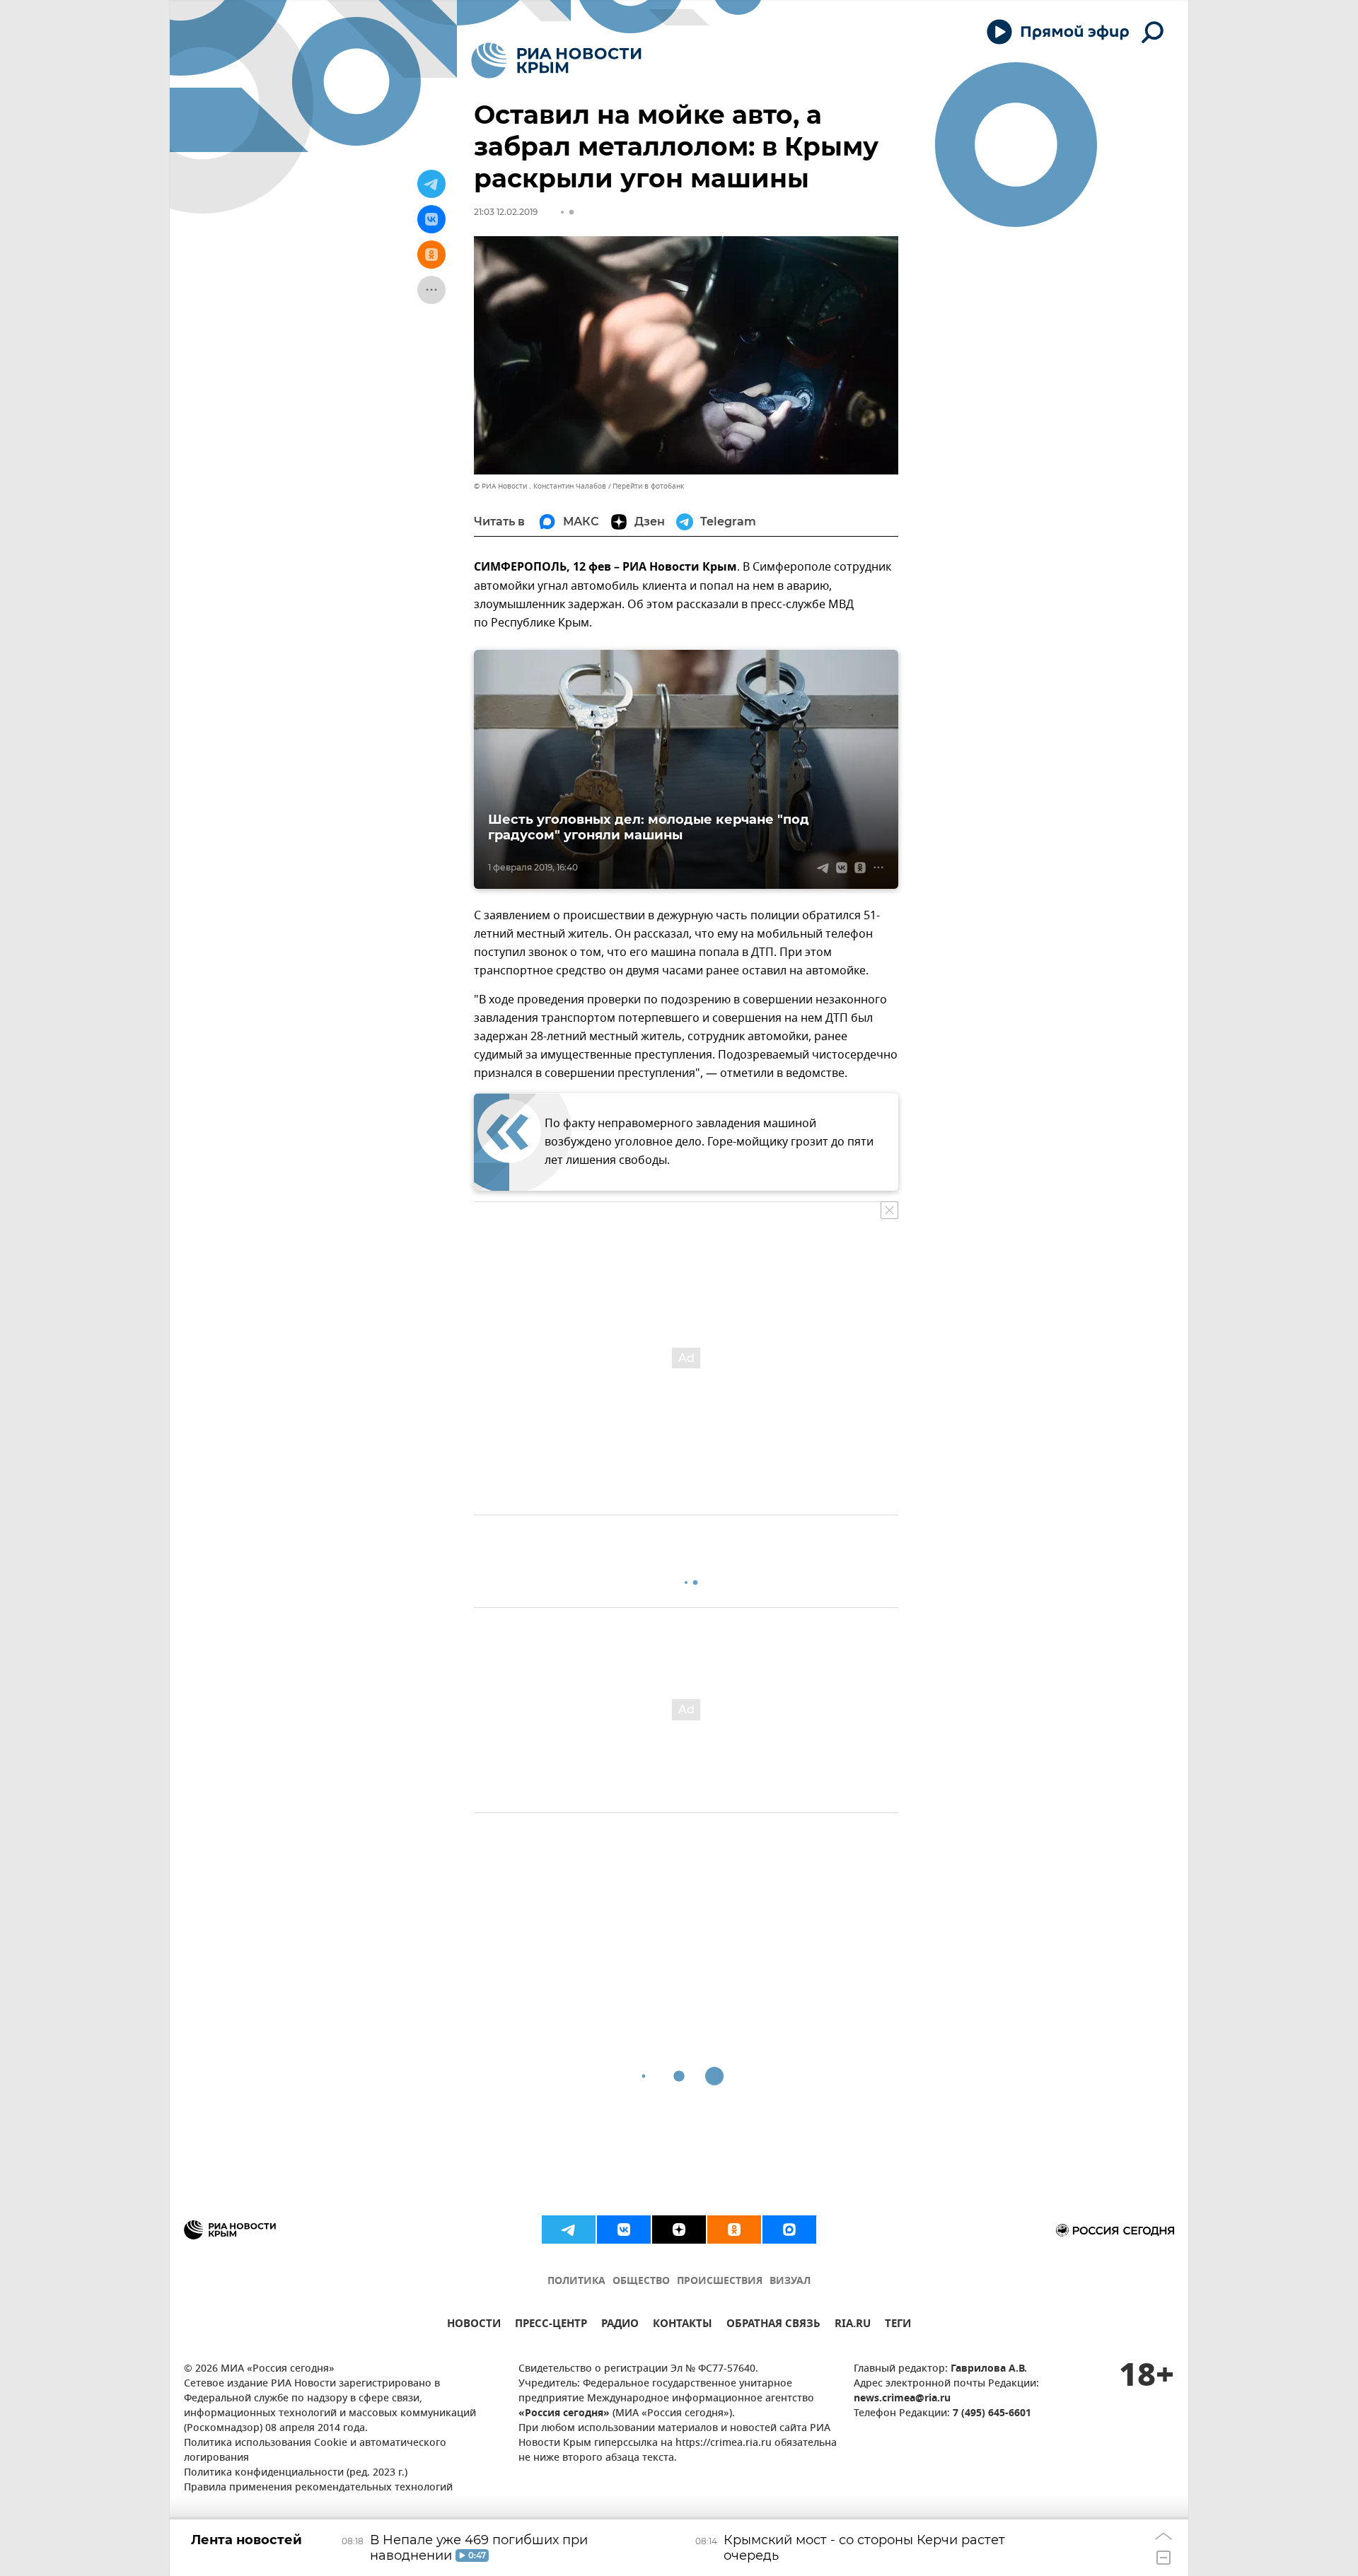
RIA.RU (853, 2325)
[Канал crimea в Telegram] (569, 2230)
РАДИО (620, 2325)
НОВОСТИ (474, 2325)
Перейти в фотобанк (648, 486)
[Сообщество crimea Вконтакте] (624, 2230)
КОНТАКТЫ (683, 2325)
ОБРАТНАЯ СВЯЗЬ (773, 2325)
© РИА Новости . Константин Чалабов (540, 486)
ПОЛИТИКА (576, 2281)
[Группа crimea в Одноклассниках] (734, 2230)
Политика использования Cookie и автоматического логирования (315, 2451)
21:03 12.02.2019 (506, 212)
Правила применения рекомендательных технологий (318, 2488)
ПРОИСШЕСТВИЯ (720, 2281)
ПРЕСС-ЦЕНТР (551, 2325)
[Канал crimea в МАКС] (789, 2230)
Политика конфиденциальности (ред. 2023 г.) (296, 2473)
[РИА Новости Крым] (556, 60)
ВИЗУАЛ (790, 2281)
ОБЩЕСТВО (641, 2281)
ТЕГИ (898, 2325)
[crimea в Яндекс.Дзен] (679, 2230)
